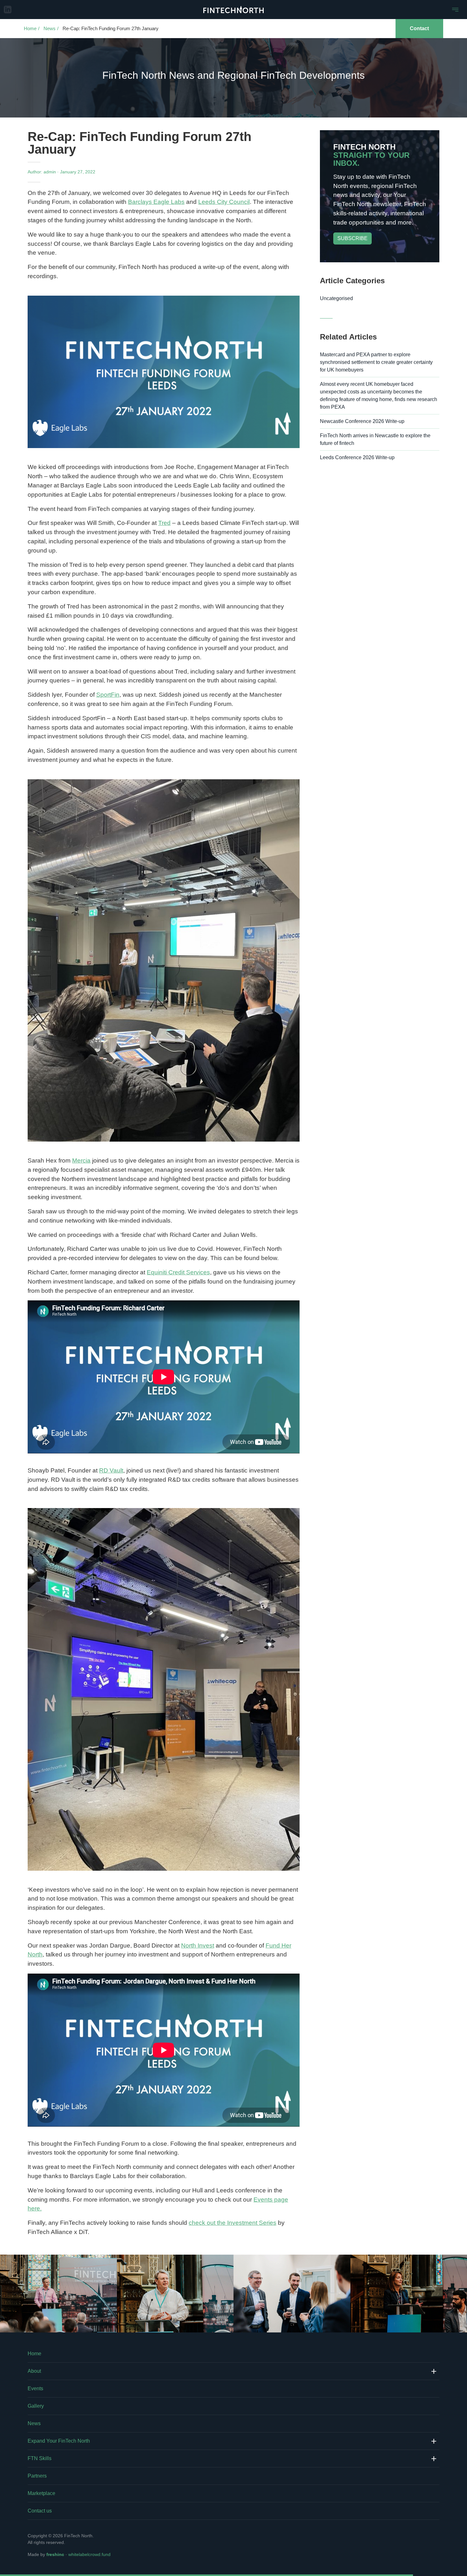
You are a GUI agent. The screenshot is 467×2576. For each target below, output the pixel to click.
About (34, 2371)
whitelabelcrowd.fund (89, 2554)
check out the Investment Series (233, 2223)
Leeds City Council (224, 202)
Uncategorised (336, 298)
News (50, 28)
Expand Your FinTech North (59, 2441)
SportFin (108, 695)
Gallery (36, 2406)
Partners (37, 2476)
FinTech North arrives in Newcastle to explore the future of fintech (375, 439)
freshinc (55, 2554)
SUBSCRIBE (352, 238)
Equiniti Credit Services (178, 1272)
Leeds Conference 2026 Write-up (357, 457)
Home (30, 28)
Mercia (81, 1161)
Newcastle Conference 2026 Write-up (362, 421)
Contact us (40, 2511)
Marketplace (41, 2493)
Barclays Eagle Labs (156, 202)
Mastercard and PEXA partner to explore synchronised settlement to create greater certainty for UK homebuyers (376, 362)
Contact (419, 28)
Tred (164, 523)
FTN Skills (40, 2458)
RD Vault (111, 1470)
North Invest (198, 1945)
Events (35, 2388)
